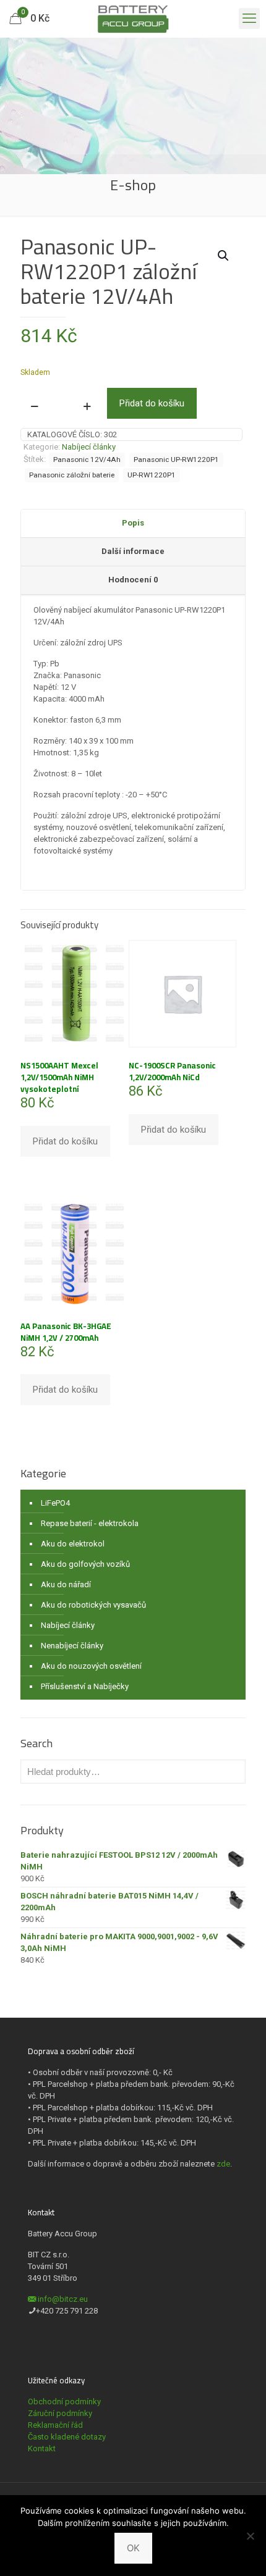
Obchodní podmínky (64, 2402)
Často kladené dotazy (67, 2437)
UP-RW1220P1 (152, 475)
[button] (224, 256)
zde (223, 2164)
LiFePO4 (55, 1503)
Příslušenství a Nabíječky (85, 1686)
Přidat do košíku (152, 403)
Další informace (133, 551)
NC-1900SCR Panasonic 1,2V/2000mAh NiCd (172, 1071)
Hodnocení (133, 580)
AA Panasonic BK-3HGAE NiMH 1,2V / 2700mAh (66, 1332)
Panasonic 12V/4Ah (87, 459)
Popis (133, 523)
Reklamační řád (55, 2425)
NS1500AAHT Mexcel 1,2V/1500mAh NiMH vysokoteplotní (59, 1077)
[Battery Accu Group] (133, 19)
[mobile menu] (249, 19)
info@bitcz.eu (63, 2299)
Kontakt (42, 2448)
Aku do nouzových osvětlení (91, 1666)
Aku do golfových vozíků (85, 1564)
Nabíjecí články (89, 447)
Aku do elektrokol (73, 1544)
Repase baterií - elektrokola (90, 1523)
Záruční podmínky (60, 2413)
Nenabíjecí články (72, 1646)
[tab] (133, 524)
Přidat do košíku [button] (65, 1141)
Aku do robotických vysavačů (93, 1605)
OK (133, 2548)
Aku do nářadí (66, 1584)
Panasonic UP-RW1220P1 (176, 459)
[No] (251, 2536)
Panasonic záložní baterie (72, 475)
